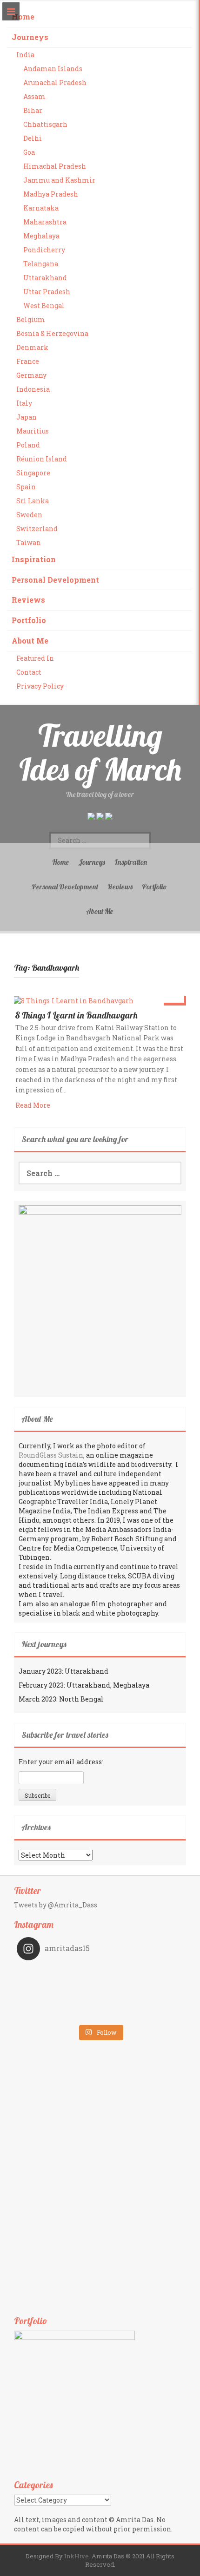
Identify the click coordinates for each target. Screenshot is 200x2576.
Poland (28, 445)
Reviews (28, 600)
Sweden (29, 515)
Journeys (30, 37)
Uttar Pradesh (47, 292)
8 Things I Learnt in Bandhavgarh (77, 1015)
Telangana (41, 264)
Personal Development (55, 580)
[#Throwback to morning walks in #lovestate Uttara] (58, 1987)
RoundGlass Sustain (51, 1455)
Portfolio (29, 620)
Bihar (33, 110)
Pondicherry (44, 250)
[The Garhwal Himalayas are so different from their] (58, 1974)
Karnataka (41, 208)
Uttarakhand (45, 278)
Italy (24, 403)
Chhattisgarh (45, 124)
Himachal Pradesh (55, 166)
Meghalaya (41, 236)
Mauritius (33, 431)
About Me (30, 641)
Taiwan (29, 542)
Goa (29, 152)
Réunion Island (42, 459)
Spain (26, 487)
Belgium (31, 319)
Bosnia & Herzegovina (52, 333)
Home (23, 16)
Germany (31, 375)
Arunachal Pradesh (55, 82)
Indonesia (33, 389)
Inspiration (34, 559)
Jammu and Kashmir (59, 180)
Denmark (32, 347)
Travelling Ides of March (100, 752)
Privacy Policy (40, 686)
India (25, 55)
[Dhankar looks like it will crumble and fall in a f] (58, 2000)
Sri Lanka (33, 501)
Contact (29, 672)
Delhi (33, 138)
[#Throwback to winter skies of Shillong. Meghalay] (142, 2000)
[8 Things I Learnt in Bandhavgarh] (73, 1000)
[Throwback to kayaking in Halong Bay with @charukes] (142, 2013)
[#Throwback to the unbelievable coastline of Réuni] (142, 1987)
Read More (33, 1105)
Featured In (35, 658)
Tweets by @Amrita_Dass (56, 1905)
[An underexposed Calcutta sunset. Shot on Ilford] (142, 1974)
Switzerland (37, 529)
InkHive (77, 2556)
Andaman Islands (53, 69)
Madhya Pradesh (51, 194)
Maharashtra (45, 222)
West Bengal (44, 306)
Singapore (33, 473)
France (28, 361)
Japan (27, 417)
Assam (34, 96)
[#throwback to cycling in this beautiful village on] (58, 2013)
